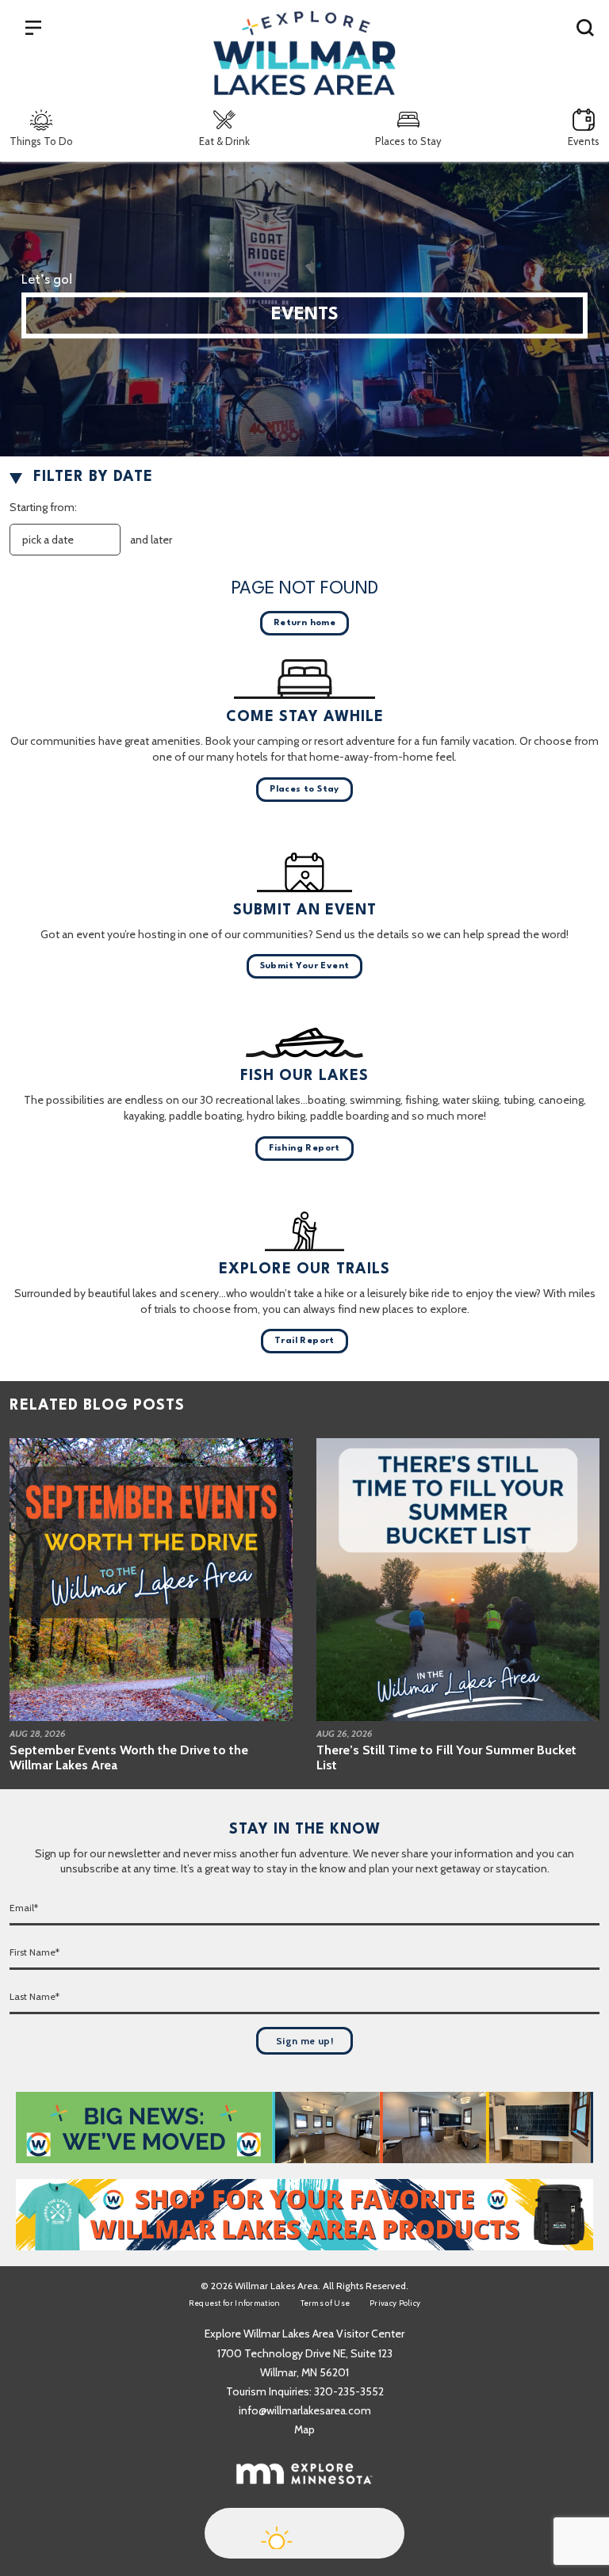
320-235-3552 (349, 2391)
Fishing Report (304, 1149)
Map (304, 2429)
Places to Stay (408, 141)
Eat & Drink (224, 141)
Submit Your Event (305, 966)
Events (584, 141)
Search (585, 27)
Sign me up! (304, 2041)
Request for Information (235, 2303)
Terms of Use (326, 2303)
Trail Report (304, 1341)
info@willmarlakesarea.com (305, 2410)
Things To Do (41, 141)
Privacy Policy (395, 2303)
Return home (304, 623)
